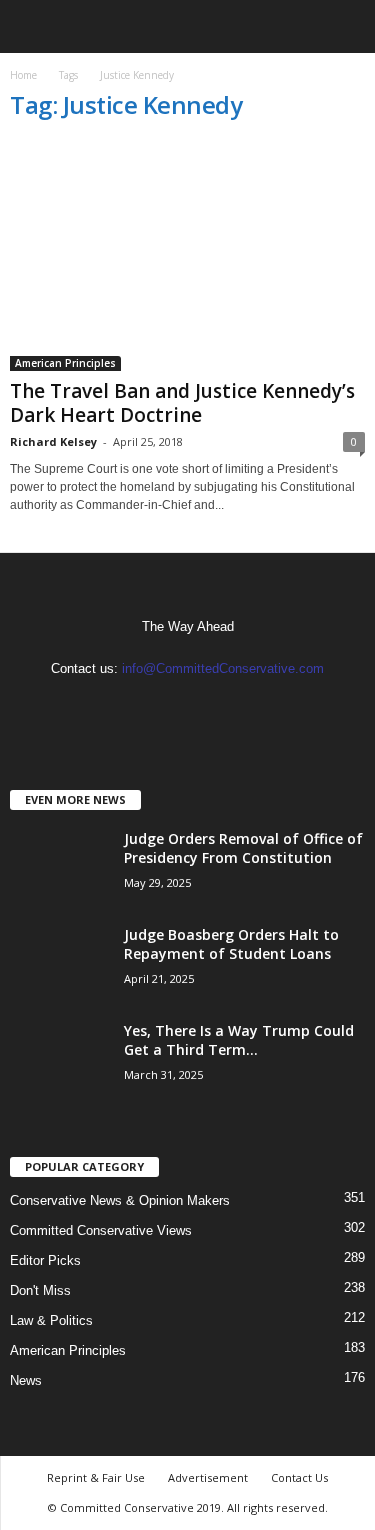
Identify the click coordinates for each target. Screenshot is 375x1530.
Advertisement (208, 1477)
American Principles (65, 363)
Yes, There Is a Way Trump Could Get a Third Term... (239, 1040)
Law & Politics (51, 1320)
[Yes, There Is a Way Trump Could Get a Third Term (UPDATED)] (60, 1058)
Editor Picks (45, 1260)
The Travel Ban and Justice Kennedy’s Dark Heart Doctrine (182, 403)
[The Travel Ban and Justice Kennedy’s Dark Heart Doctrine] (187, 256)
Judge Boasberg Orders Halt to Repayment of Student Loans (231, 944)
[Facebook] (169, 707)
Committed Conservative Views (101, 1230)
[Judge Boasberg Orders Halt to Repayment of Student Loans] (60, 962)
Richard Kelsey (53, 441)
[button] (344, 27)
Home (23, 75)
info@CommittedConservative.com (223, 668)
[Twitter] (208, 707)
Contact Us (299, 1477)
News (26, 1380)
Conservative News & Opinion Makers (120, 1200)
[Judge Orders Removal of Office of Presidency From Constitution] (60, 866)
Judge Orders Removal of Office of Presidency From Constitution (243, 848)
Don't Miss (40, 1290)
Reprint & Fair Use (96, 1477)
